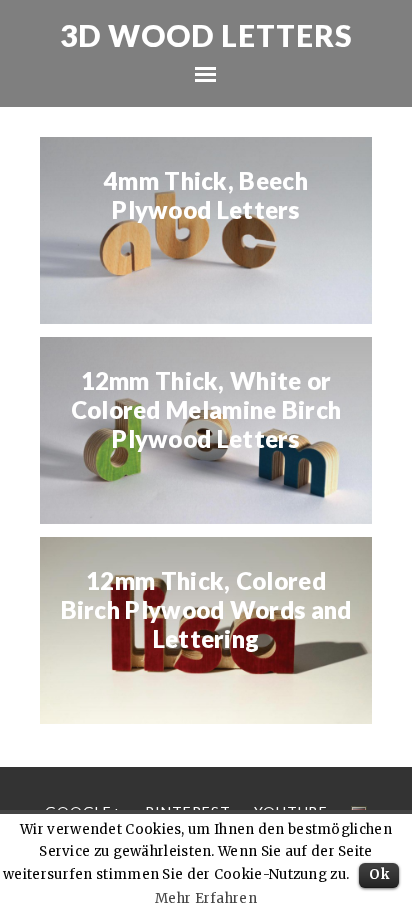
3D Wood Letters (206, 35)
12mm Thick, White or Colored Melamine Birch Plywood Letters (206, 410)
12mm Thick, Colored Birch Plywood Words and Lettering (206, 610)
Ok (379, 874)
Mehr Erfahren (206, 898)
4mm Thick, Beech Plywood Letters (206, 195)
